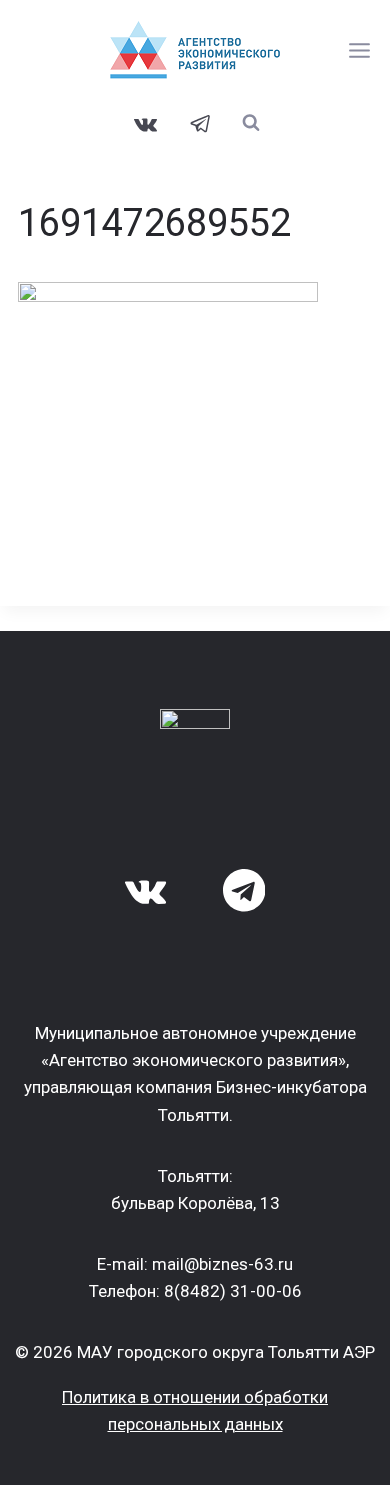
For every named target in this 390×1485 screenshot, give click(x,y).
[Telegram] (201, 124)
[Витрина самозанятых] (195, 50)
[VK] (146, 124)
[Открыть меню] (360, 50)
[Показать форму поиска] (251, 122)
